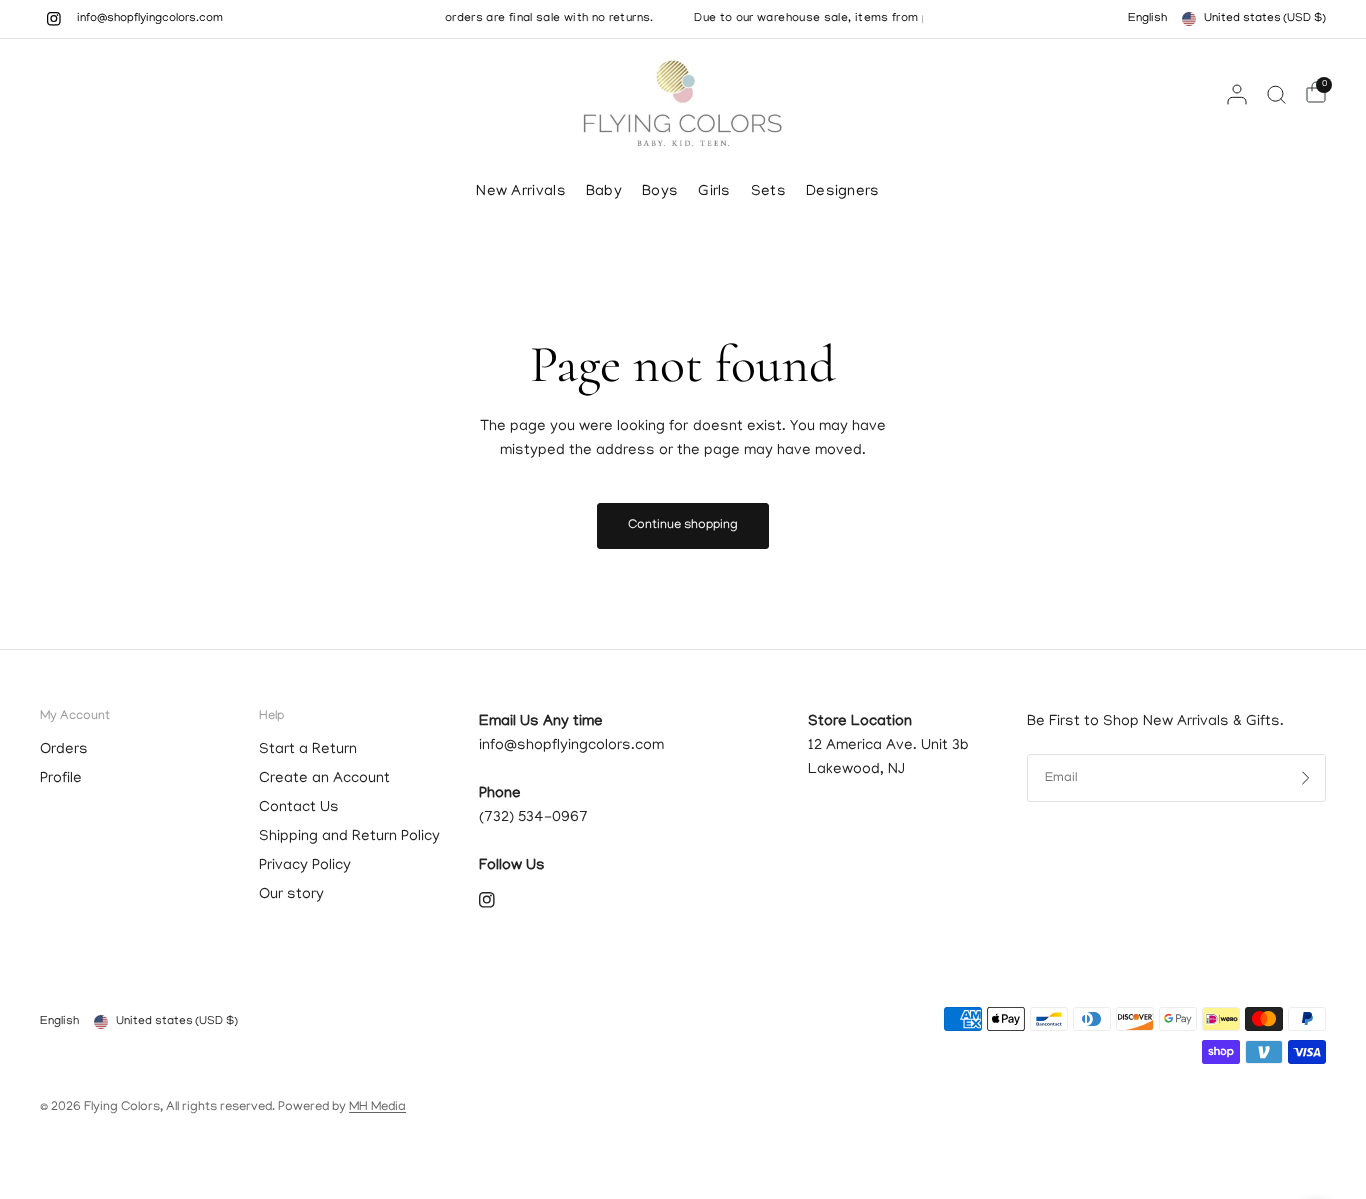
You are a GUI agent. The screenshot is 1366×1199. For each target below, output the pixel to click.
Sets (768, 192)
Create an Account (324, 779)
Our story (291, 895)
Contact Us (299, 808)
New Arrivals (521, 192)
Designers (843, 192)
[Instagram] (54, 19)
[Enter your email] (1306, 778)
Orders (64, 750)
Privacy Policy (305, 866)
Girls (714, 192)
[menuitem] (526, 192)
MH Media (377, 1107)
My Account (75, 716)
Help (271, 716)
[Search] (1276, 94)
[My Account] (1237, 94)
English (1147, 18)
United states (1265, 18)
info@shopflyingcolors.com (150, 19)
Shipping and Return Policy (349, 837)
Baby (604, 192)
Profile (61, 779)
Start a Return (308, 750)
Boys (660, 192)
